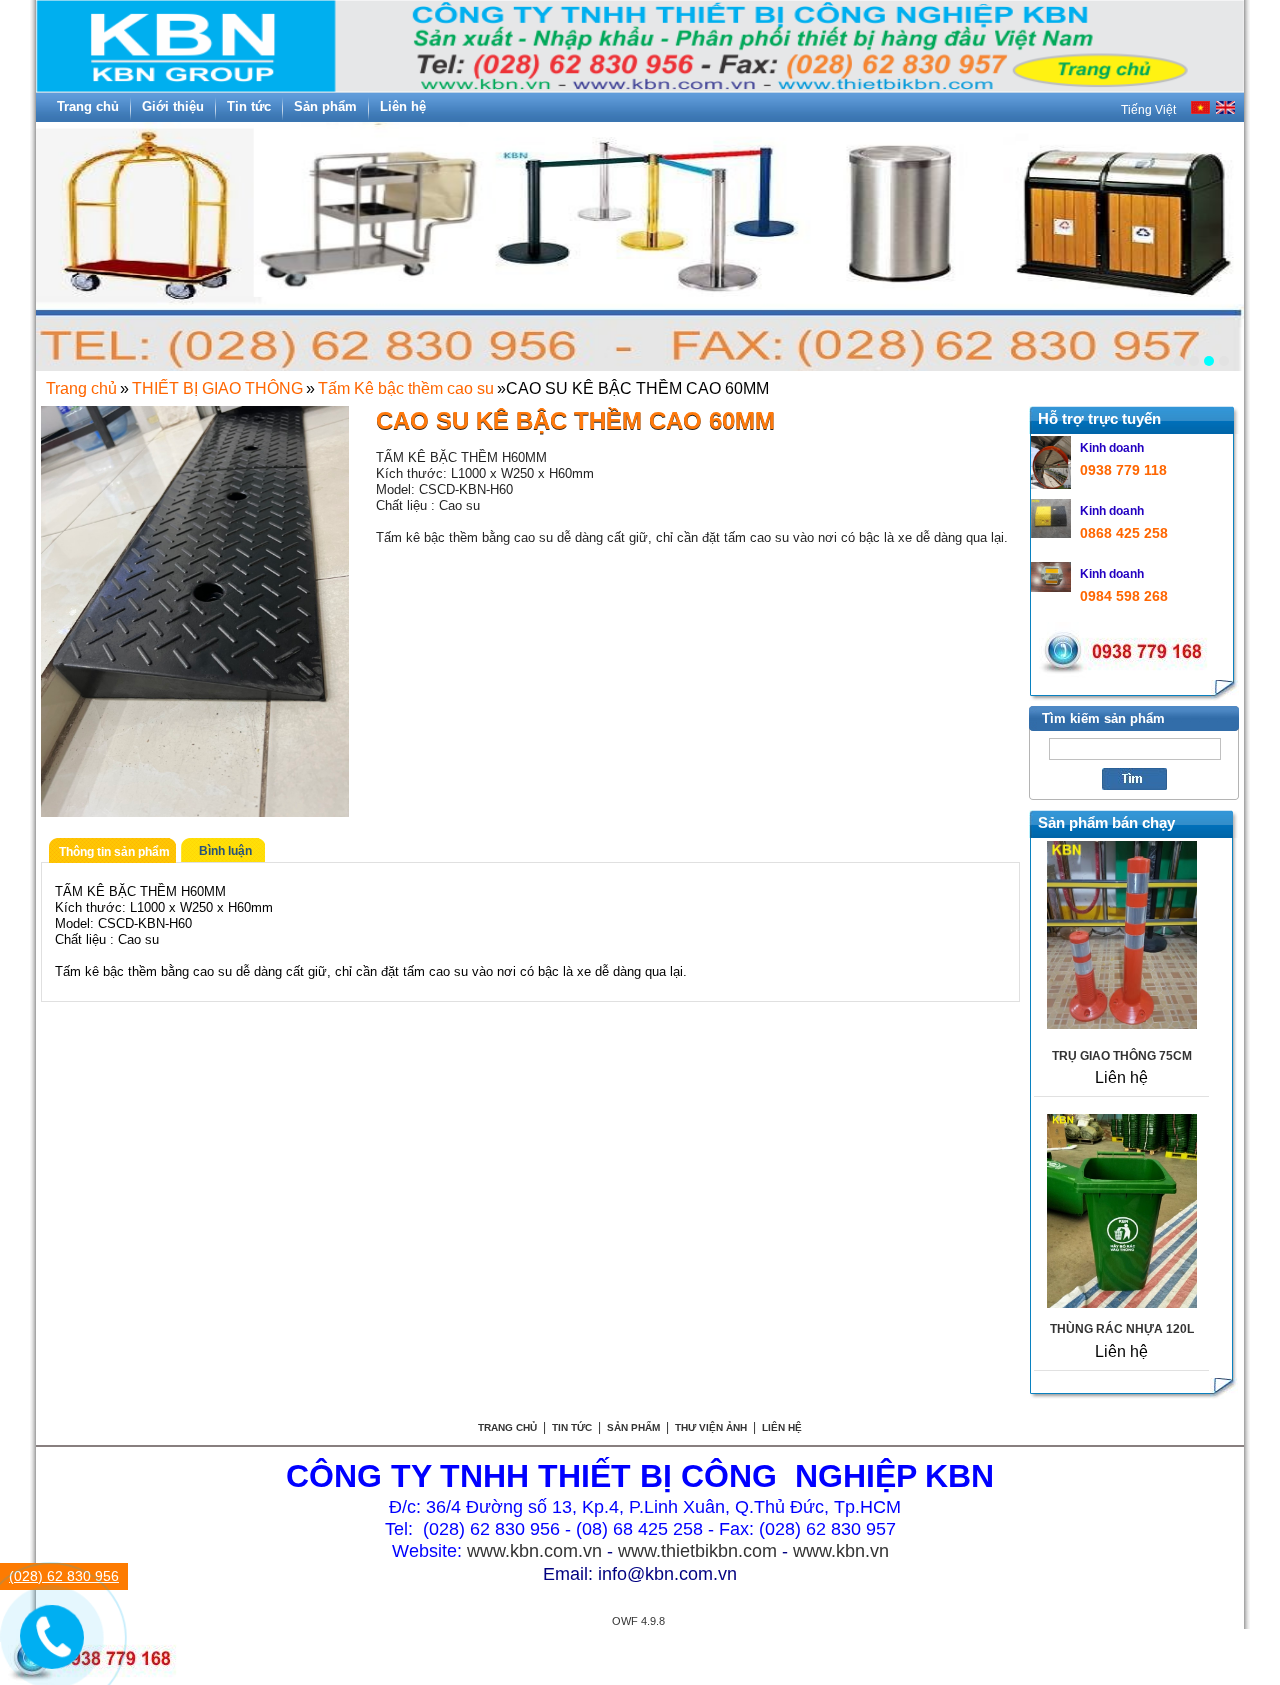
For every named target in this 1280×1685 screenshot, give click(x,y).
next (1218, 239)
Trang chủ (81, 388)
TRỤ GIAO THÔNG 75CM (1122, 1056)
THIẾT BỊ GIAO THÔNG (217, 388)
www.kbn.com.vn (534, 1551)
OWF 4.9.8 (638, 1621)
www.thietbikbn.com (697, 1551)
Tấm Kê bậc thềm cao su (406, 388)
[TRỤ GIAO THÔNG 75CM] (1122, 1023)
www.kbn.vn (841, 1551)
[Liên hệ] (42, 1648)
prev (62, 239)
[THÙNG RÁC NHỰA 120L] (1122, 1302)
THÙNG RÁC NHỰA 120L (1122, 1329)
